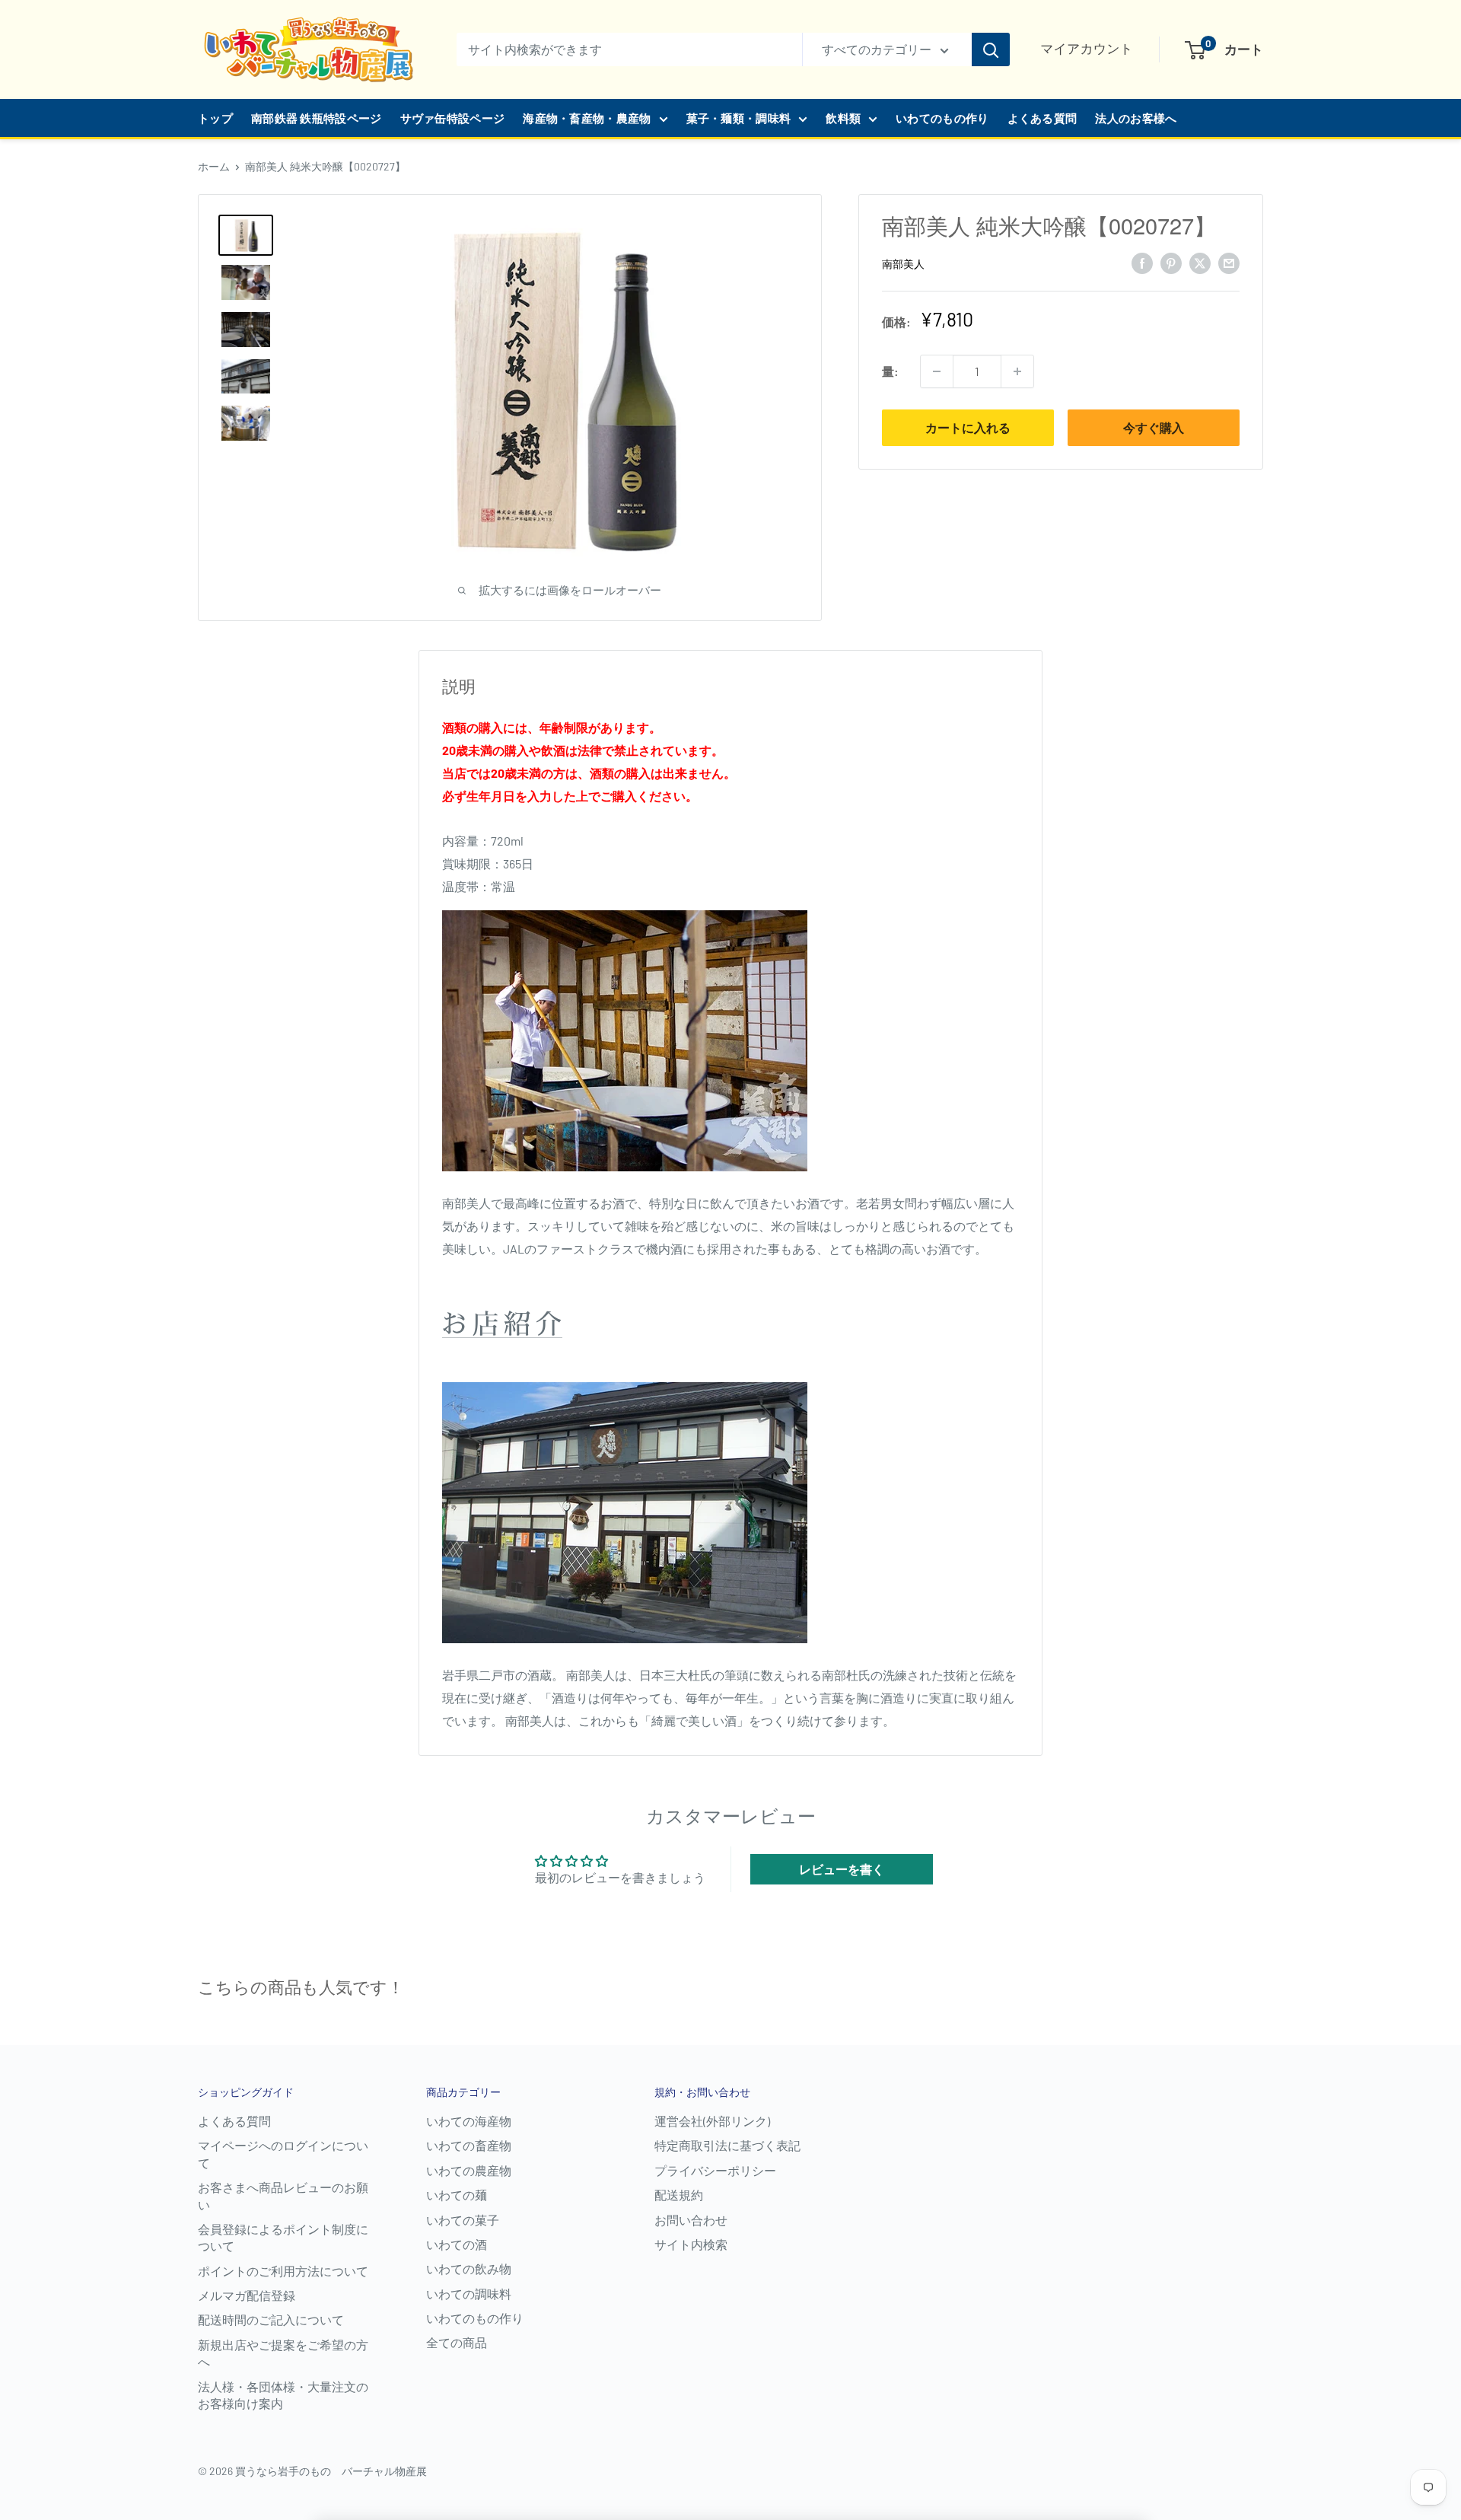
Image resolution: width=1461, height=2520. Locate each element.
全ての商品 (457, 2342)
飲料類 (843, 118)
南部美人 (903, 264)
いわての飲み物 (469, 2268)
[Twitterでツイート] (1200, 262)
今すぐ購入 (1154, 427)
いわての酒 (457, 2244)
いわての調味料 (469, 2294)
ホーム (214, 166)
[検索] (991, 49)
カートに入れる (968, 427)
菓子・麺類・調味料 (739, 118)
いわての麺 (457, 2195)
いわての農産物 (469, 2170)
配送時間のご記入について (271, 2319)
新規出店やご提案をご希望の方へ (283, 2353)
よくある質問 (1042, 118)
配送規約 (679, 2195)
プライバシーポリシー (715, 2170)
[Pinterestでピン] (1171, 262)
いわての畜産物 (469, 2145)
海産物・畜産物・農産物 (587, 118)
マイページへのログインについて (283, 2154)
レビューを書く (842, 1869)
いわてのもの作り (942, 118)
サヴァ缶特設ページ (453, 118)
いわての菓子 (463, 2220)
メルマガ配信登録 (247, 2295)
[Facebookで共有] (1142, 262)
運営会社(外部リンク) (712, 2121)
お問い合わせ (691, 2220)
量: (890, 371)
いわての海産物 (469, 2121)
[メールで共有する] (1229, 262)
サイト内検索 (691, 2244)
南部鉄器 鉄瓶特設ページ (317, 118)
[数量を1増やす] (1017, 371)
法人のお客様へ (1136, 118)
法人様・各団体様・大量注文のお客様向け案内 (283, 2395)
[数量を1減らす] (937, 371)
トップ (215, 118)
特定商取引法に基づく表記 (727, 2145)
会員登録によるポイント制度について (283, 2237)
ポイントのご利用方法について (283, 2271)
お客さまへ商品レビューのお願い (283, 2195)
